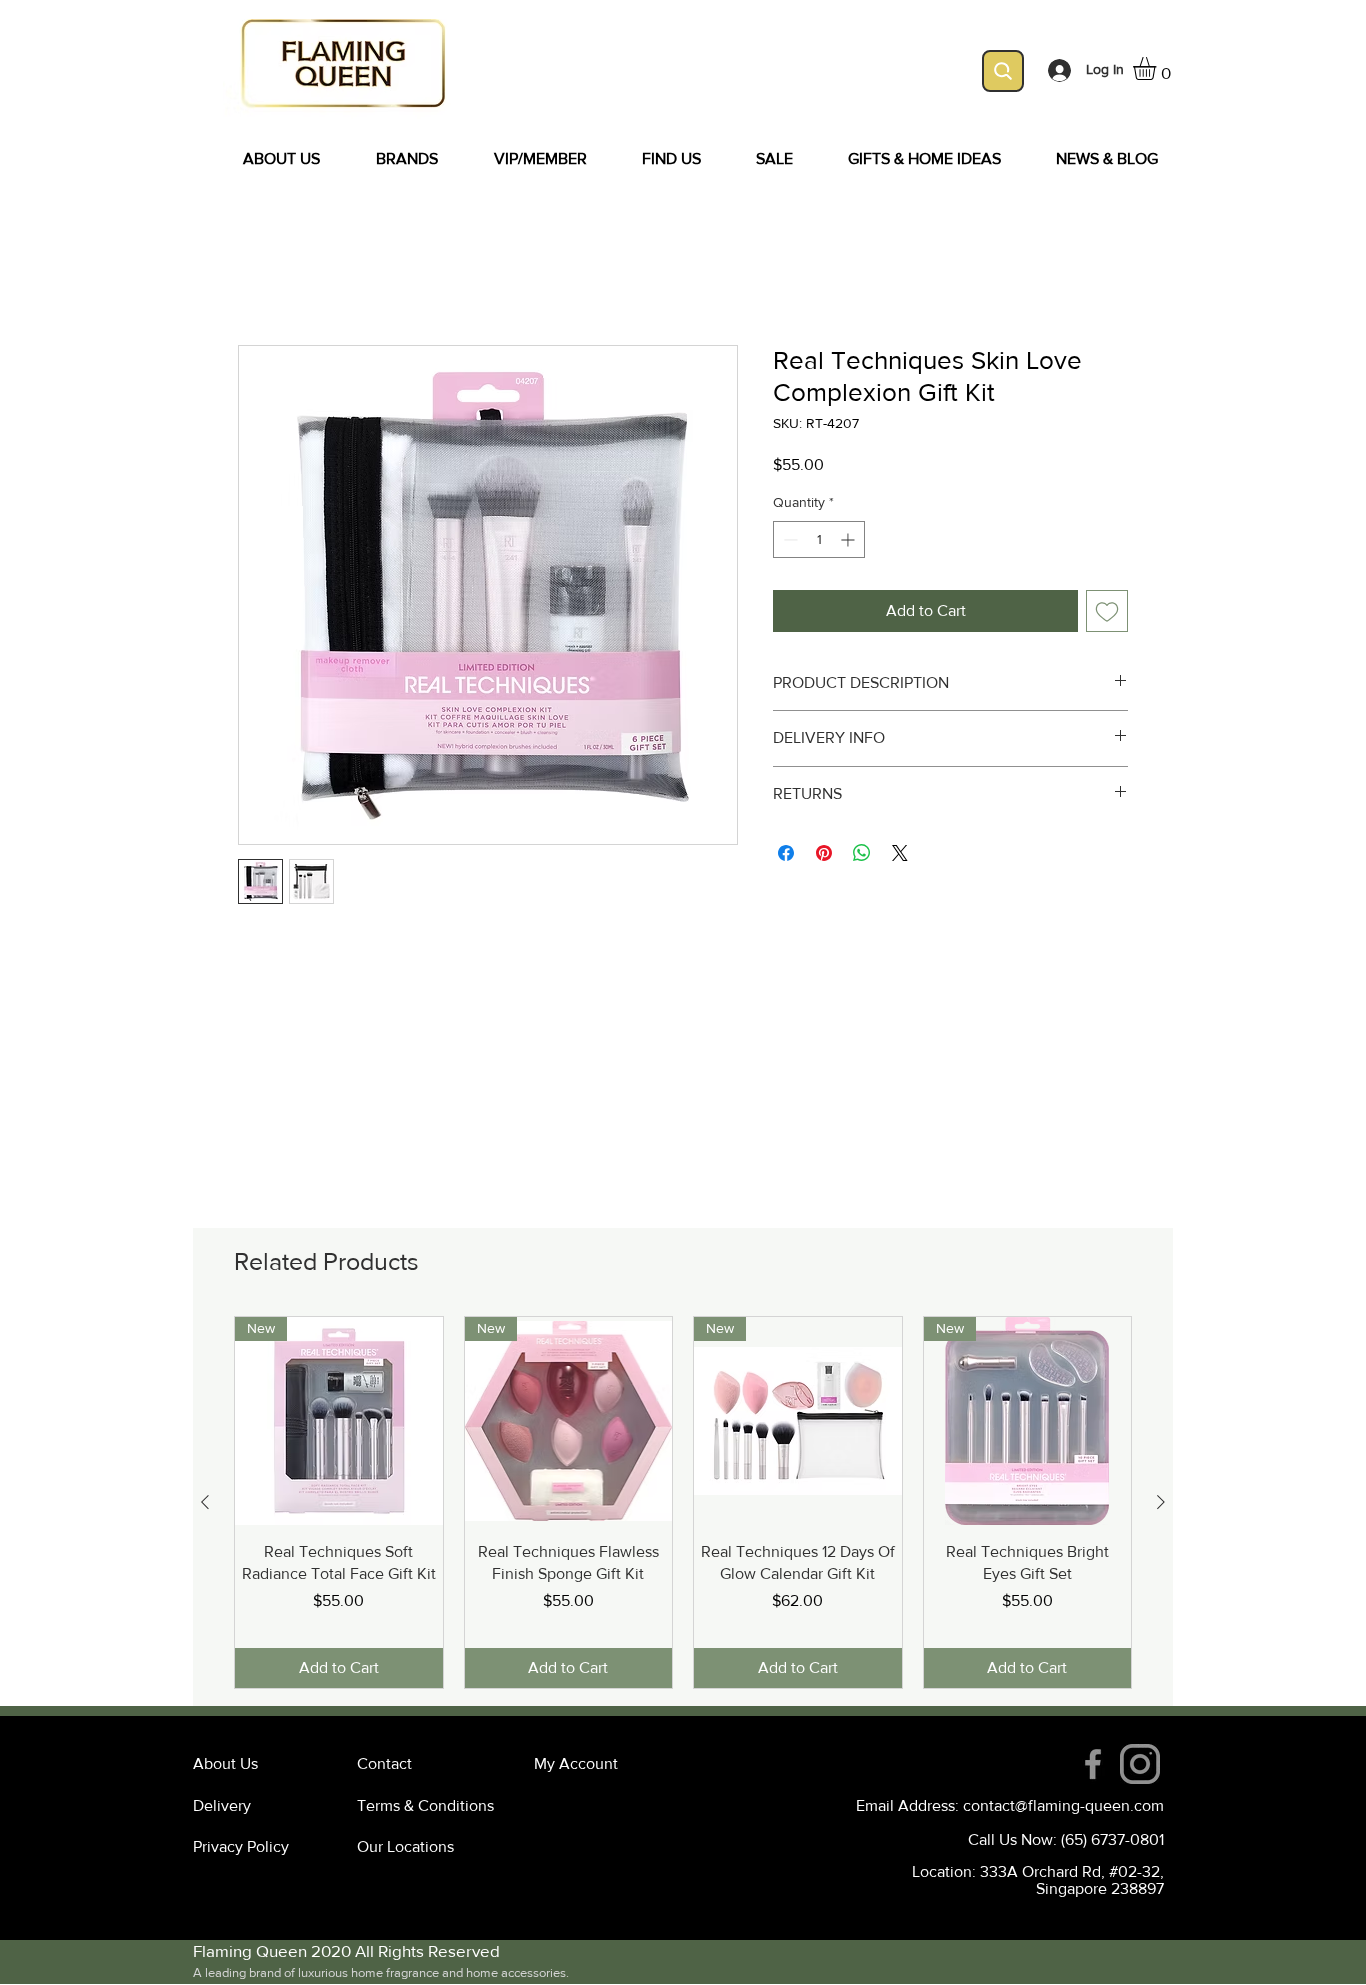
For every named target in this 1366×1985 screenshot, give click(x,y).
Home (259, 274)
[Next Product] (1161, 1502)
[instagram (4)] (1140, 1764)
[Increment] (849, 541)
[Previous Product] (205, 1502)
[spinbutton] (819, 541)
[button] (1158, 68)
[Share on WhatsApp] (862, 855)
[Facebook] (1093, 1764)
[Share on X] (900, 855)
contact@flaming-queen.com (1063, 1805)
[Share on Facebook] (786, 855)
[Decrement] (788, 541)
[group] (683, 1502)
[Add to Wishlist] (1107, 613)
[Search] (1003, 71)
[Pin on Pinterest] (824, 855)
